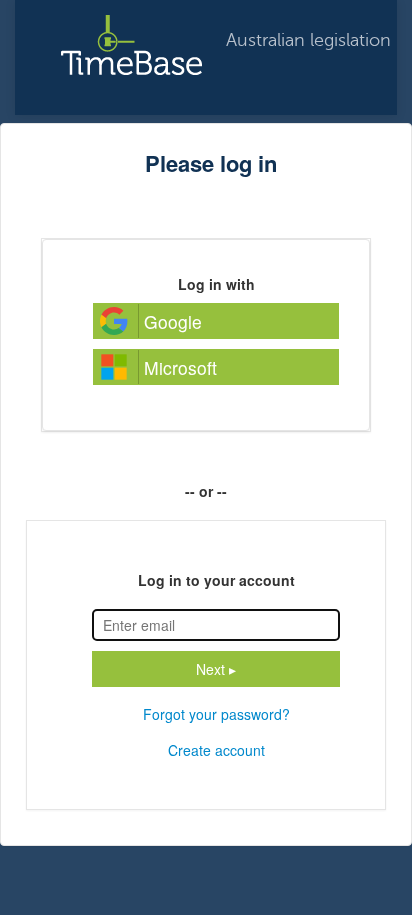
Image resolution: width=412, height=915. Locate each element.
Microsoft (180, 367)
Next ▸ (216, 669)
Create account (216, 750)
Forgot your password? (216, 714)
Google (173, 321)
